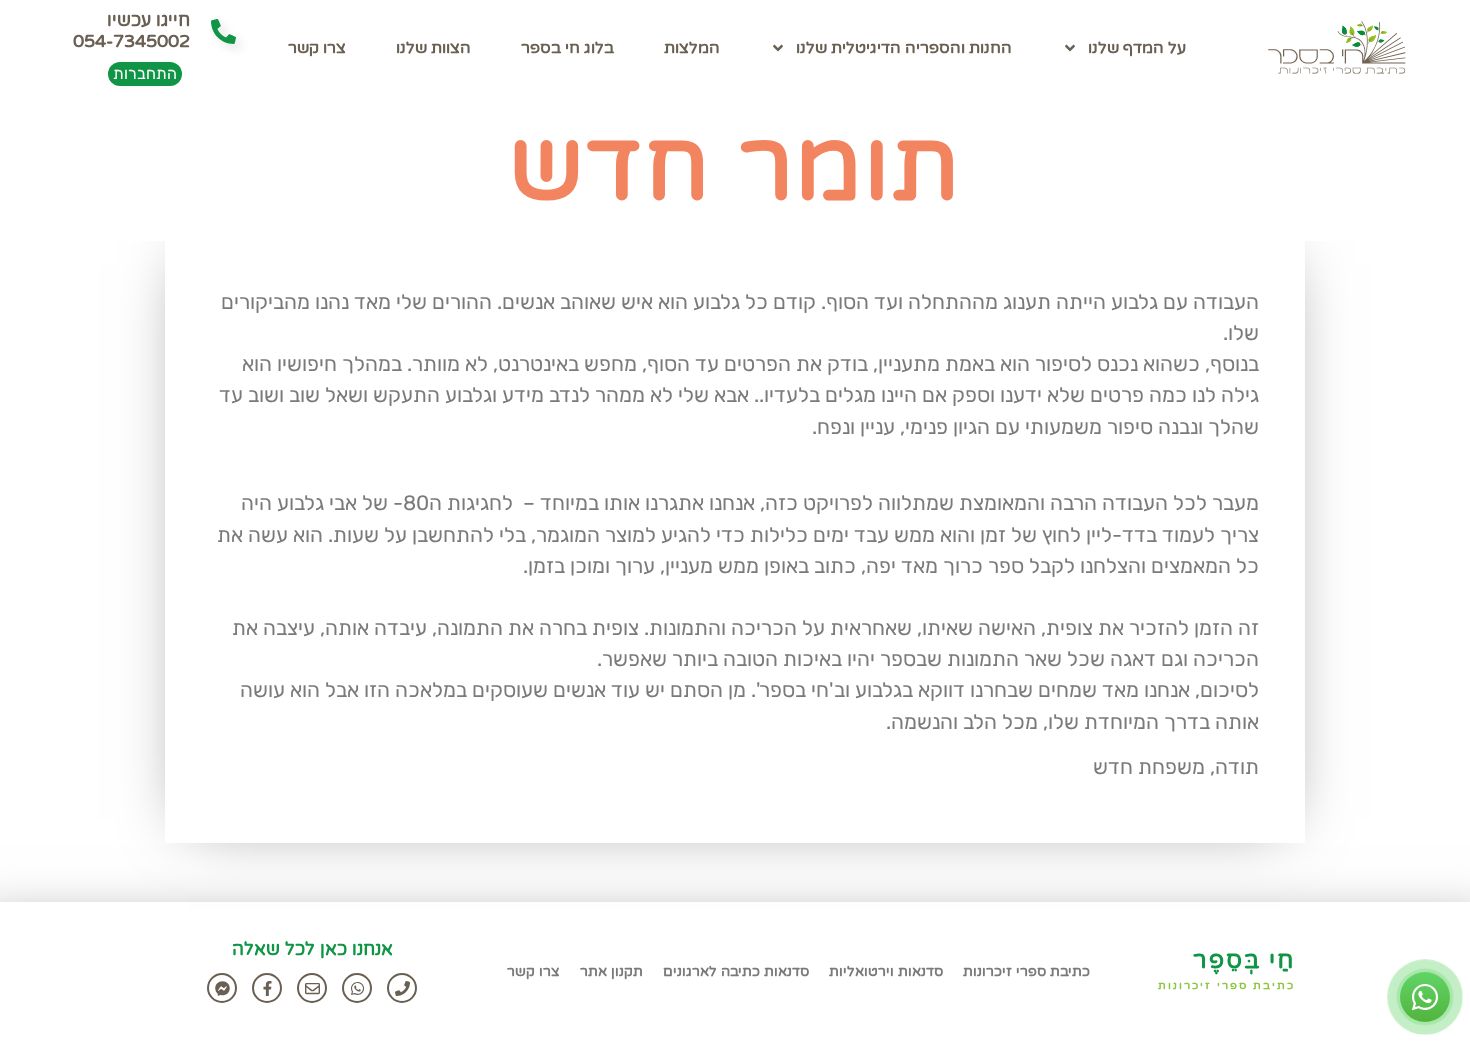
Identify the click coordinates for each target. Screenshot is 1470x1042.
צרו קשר (317, 48)
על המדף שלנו (1137, 48)
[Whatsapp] (357, 988)
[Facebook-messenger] (222, 988)
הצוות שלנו (433, 48)
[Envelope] (312, 988)
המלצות (692, 48)
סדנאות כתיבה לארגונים (736, 971)
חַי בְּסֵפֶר (1244, 960)
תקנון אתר (611, 971)
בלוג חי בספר (567, 48)
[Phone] (402, 988)
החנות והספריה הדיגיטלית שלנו (904, 48)
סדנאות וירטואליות (886, 971)
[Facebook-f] (267, 988)
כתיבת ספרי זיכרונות (1226, 985)
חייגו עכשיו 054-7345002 (131, 31)
